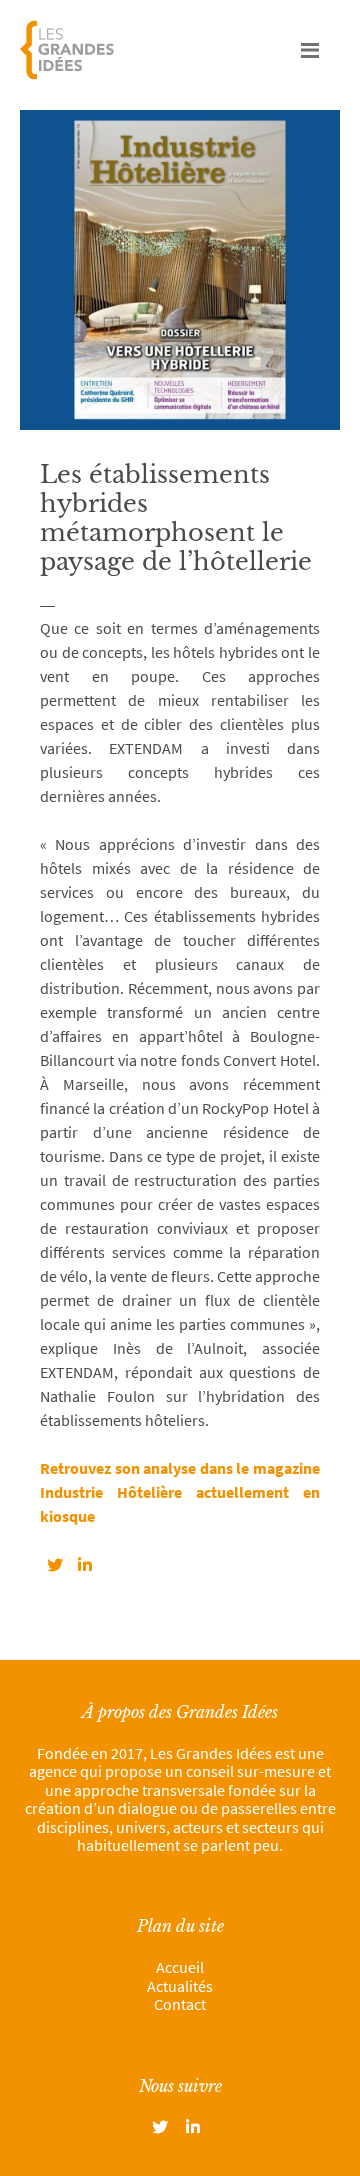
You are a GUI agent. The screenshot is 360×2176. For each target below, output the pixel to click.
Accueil (180, 1967)
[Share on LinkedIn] (85, 1565)
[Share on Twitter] (55, 1565)
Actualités (180, 1986)
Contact (180, 2004)
